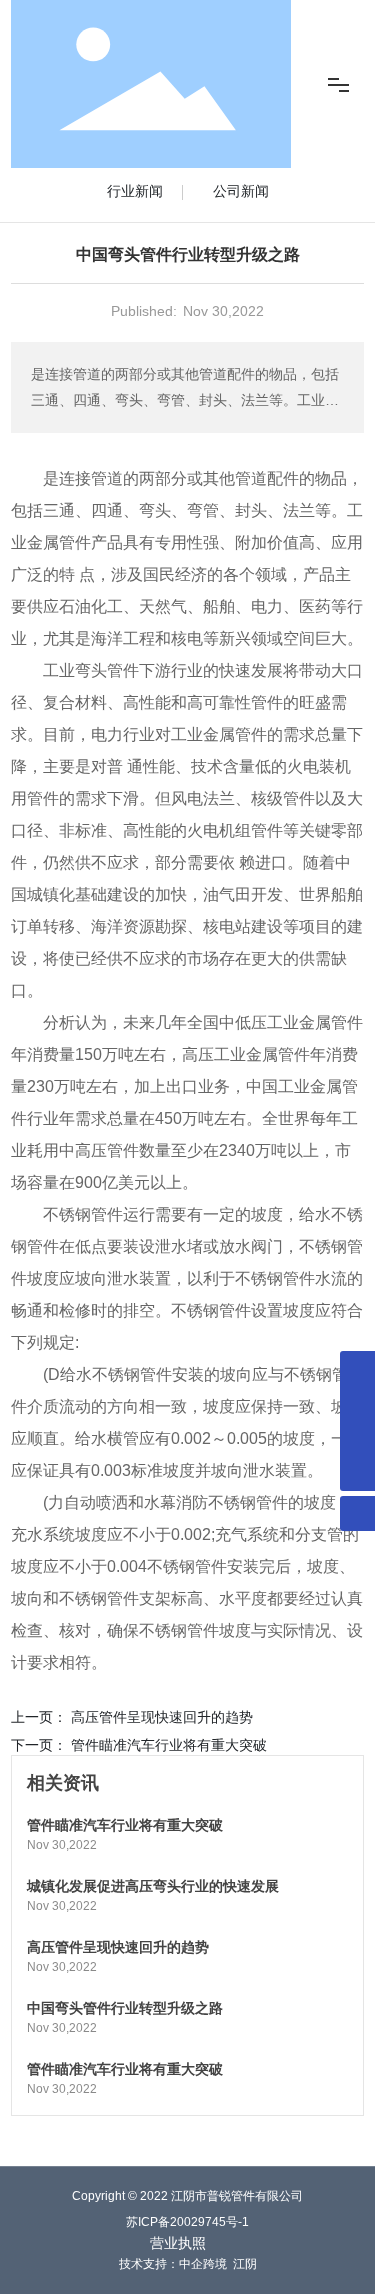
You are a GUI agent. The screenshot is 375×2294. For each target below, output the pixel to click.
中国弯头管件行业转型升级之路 (125, 2008)
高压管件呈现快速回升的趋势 (162, 1717)
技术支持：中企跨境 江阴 (188, 2264)
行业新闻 (135, 191)
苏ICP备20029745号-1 (187, 2222)
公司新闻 (241, 191)
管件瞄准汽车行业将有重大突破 (169, 1745)
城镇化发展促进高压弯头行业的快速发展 (153, 1886)
